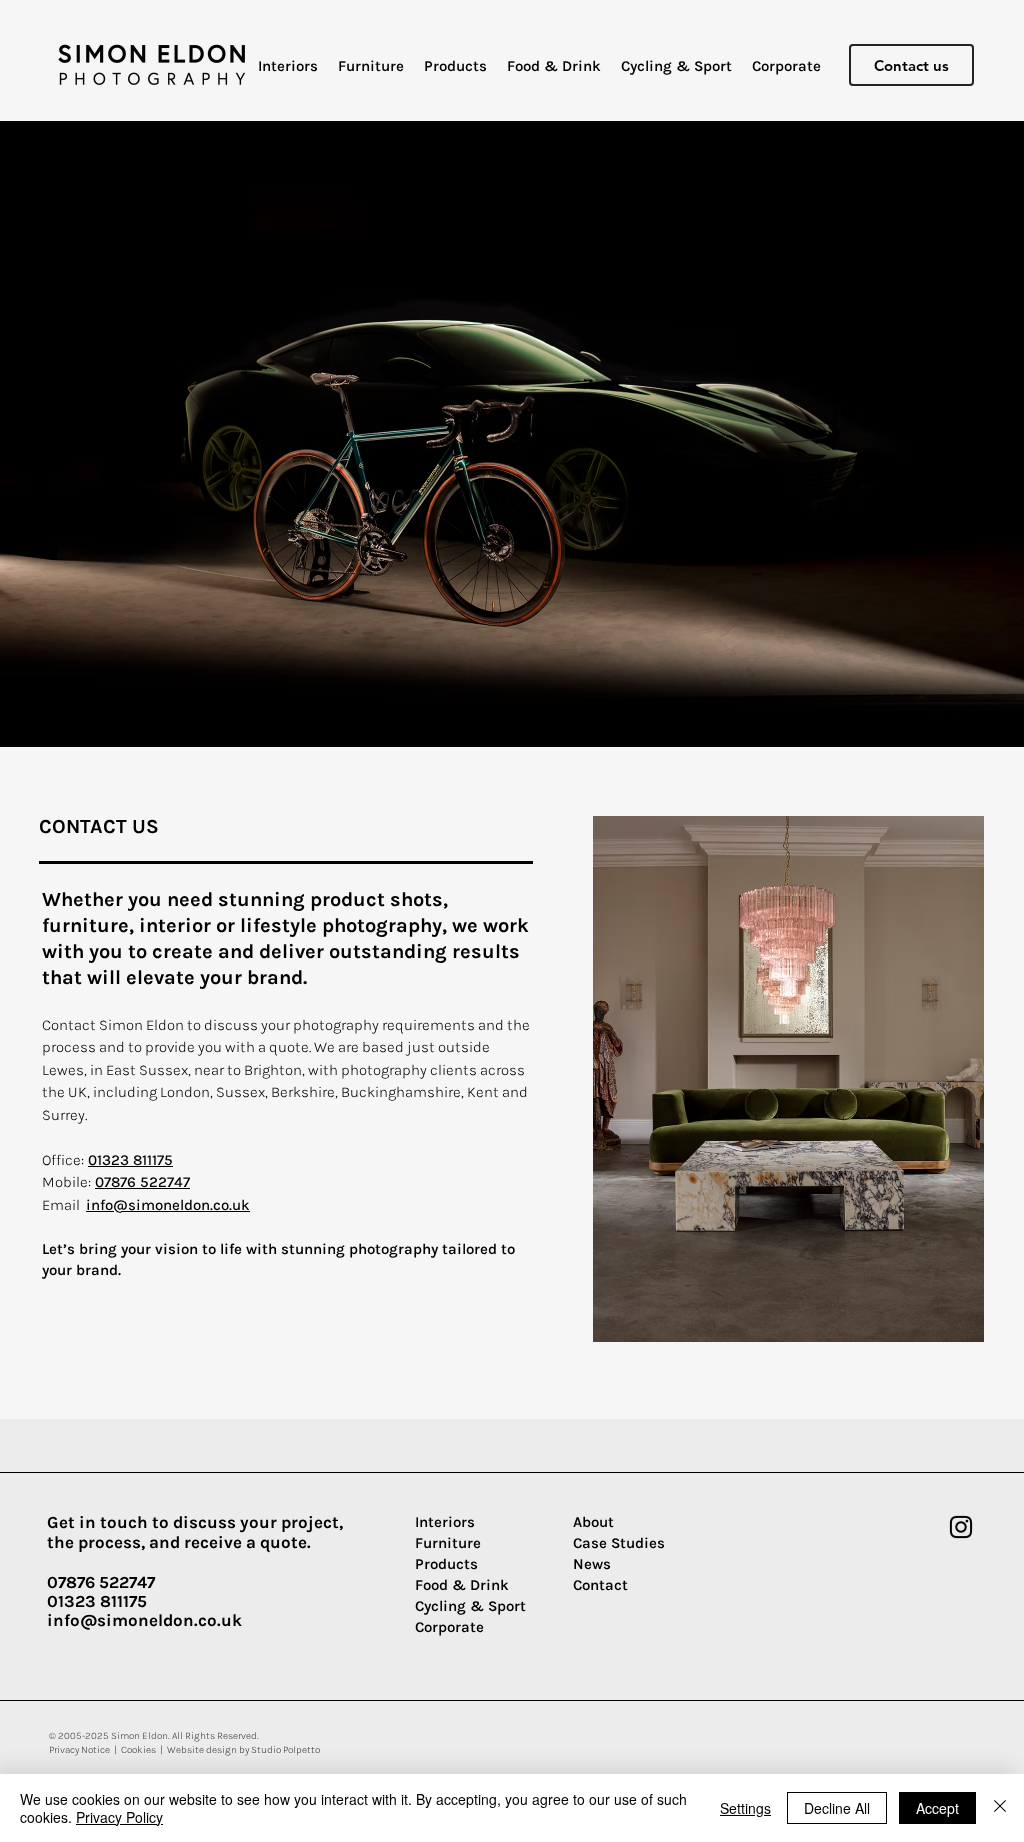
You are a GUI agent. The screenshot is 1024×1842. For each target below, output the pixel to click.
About (593, 1522)
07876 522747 (142, 1182)
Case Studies (619, 1543)
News (592, 1564)
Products (446, 1564)
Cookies (138, 1750)
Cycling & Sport (470, 1606)
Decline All (837, 1808)
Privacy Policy (119, 1817)
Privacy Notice (79, 1750)
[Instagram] (961, 1527)
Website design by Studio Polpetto (243, 1750)
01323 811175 (130, 1160)
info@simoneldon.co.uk (168, 1205)
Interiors (445, 1522)
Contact (600, 1585)
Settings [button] (745, 1808)
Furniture (448, 1543)
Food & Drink (462, 1585)
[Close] (1000, 1808)
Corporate (449, 1627)
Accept (937, 1808)
